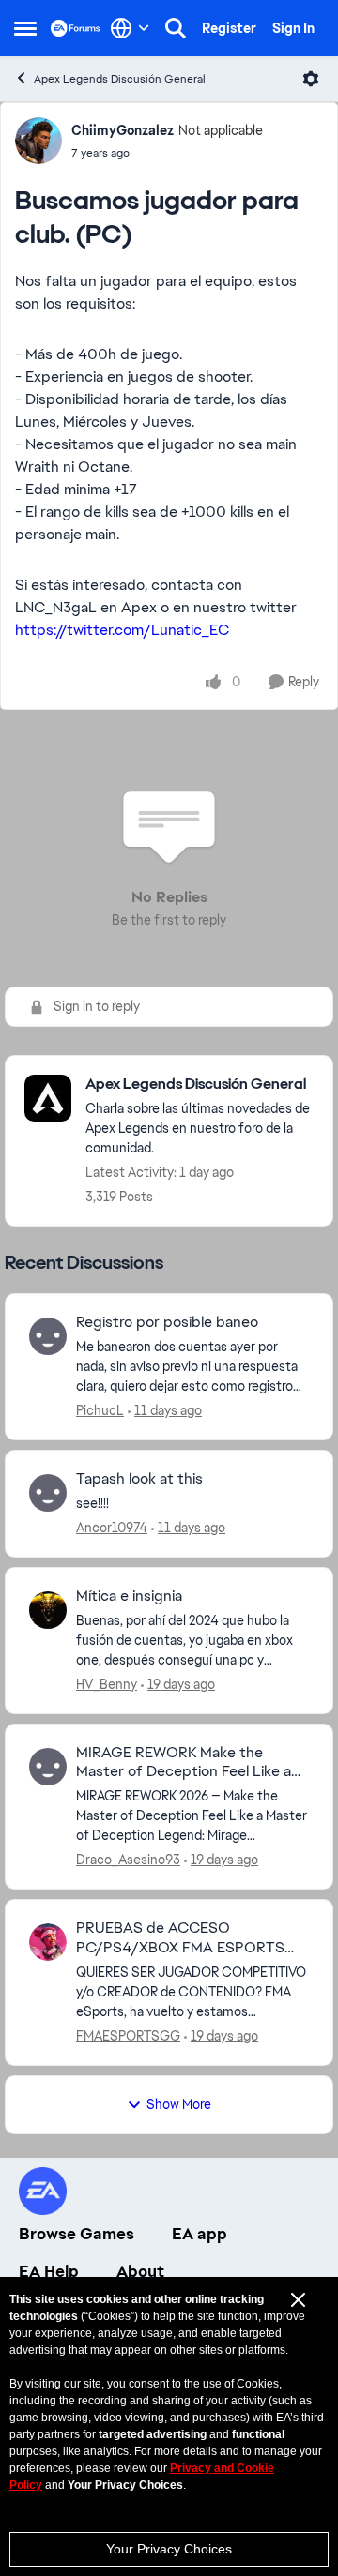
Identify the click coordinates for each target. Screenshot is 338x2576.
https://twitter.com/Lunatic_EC (122, 630)
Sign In (293, 28)
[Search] (176, 28)
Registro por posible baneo (167, 1322)
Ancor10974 (112, 1528)
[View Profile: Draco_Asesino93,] (48, 1767)
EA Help (49, 2271)
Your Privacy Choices (169, 2549)
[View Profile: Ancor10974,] (48, 1493)
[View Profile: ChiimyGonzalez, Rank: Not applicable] (38, 141)
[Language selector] (130, 28)
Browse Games (77, 2234)
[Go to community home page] (76, 28)
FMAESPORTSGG (128, 2036)
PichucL (100, 1410)
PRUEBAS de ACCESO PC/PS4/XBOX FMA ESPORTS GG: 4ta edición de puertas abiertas (180, 1938)
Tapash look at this (139, 1479)
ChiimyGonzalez (123, 130)
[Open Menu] (311, 79)
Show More (179, 2104)
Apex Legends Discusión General (120, 79)
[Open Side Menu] (25, 28)
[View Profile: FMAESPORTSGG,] (48, 1942)
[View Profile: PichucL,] (48, 1336)
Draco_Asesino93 (128, 1860)
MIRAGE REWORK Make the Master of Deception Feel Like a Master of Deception (184, 1763)
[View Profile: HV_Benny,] (48, 1610)
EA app (200, 2234)
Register (229, 28)
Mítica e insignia (129, 1596)
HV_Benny (107, 1684)
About (140, 2271)
